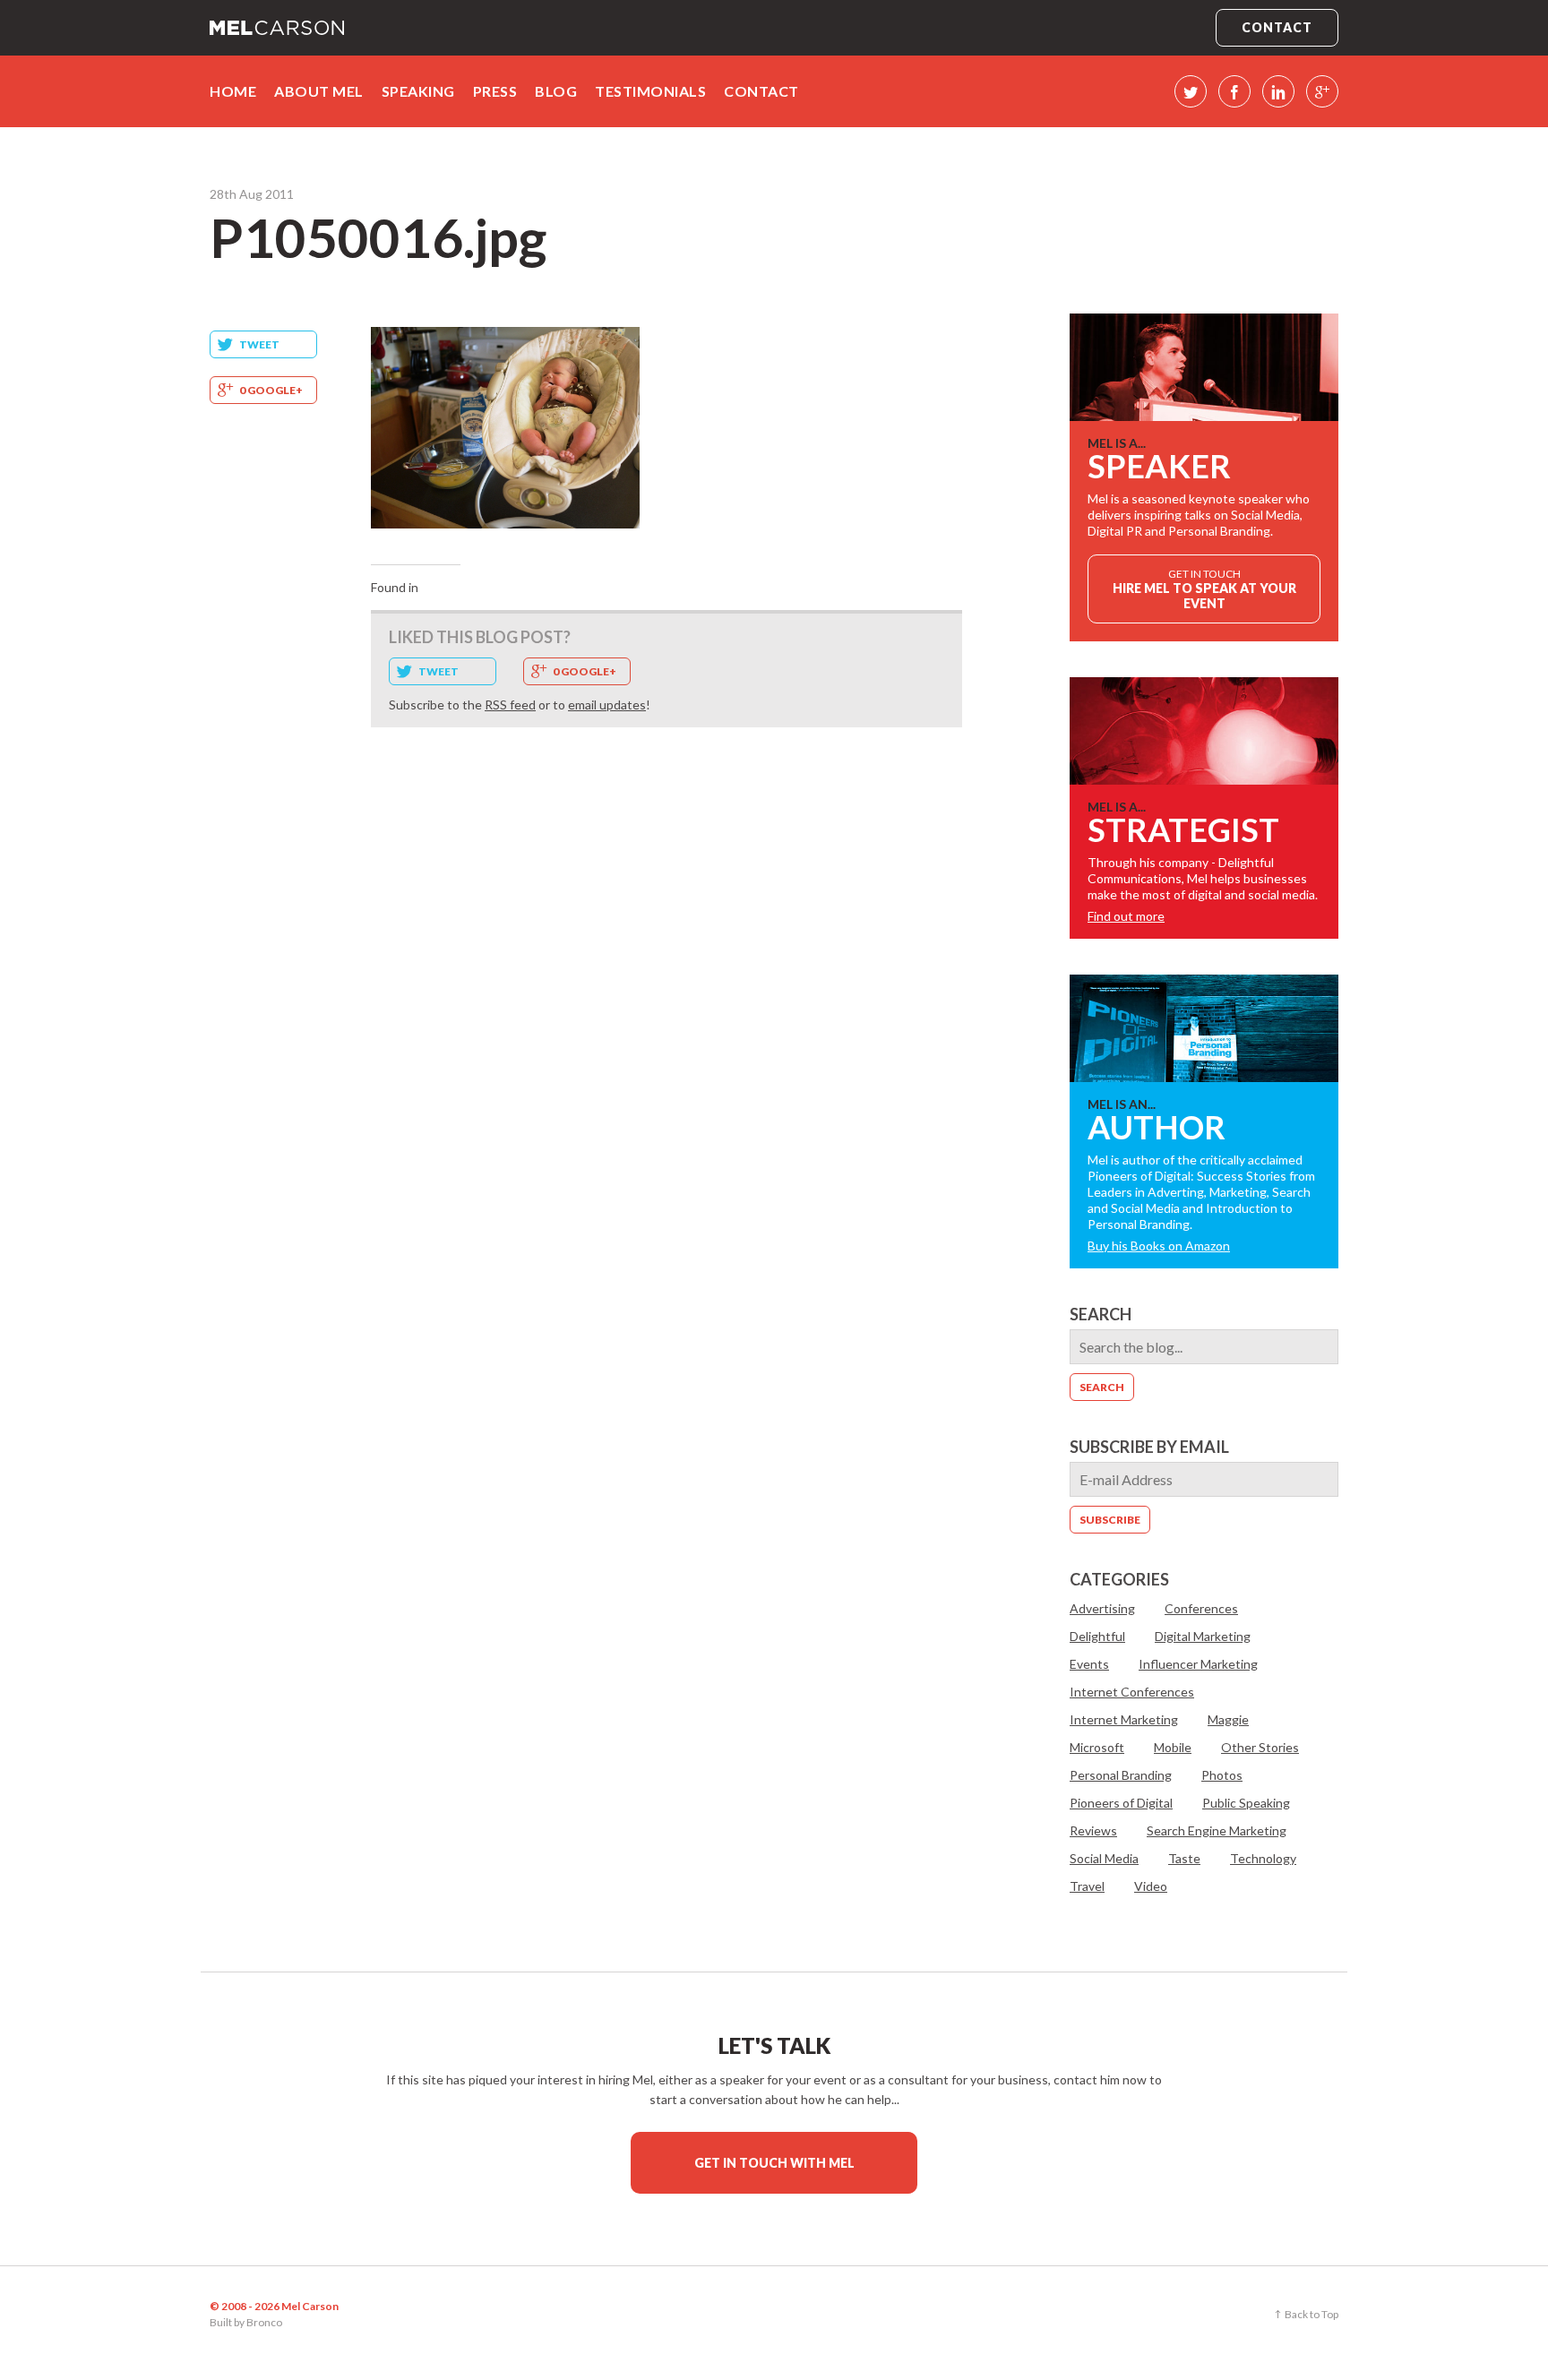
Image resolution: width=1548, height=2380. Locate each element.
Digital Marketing (1203, 1636)
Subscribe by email (1149, 1447)
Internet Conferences (1132, 1692)
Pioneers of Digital (1121, 1803)
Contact (1277, 27)
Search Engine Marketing (1217, 1830)
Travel (1087, 1886)
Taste (1184, 1858)
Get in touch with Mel (774, 2163)
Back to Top (1311, 2314)
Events (1089, 1664)
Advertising (1102, 1608)
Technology (1263, 1858)
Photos (1222, 1775)
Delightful (1097, 1636)
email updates (607, 705)
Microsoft (1097, 1747)
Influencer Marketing (1198, 1664)
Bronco (264, 2322)
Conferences (1201, 1608)
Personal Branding (1121, 1775)
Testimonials (650, 91)
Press (495, 91)
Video (1151, 1886)
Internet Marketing (1124, 1719)
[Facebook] (1234, 91)
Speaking (418, 91)
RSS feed (510, 705)
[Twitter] (1191, 91)
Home (233, 91)
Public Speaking (1246, 1803)
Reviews (1093, 1830)
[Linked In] (1278, 91)
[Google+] (1322, 91)
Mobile (1173, 1747)
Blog (556, 91)
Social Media (1104, 1858)
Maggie (1228, 1719)
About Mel (319, 91)
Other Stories (1260, 1747)
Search (1101, 1314)
